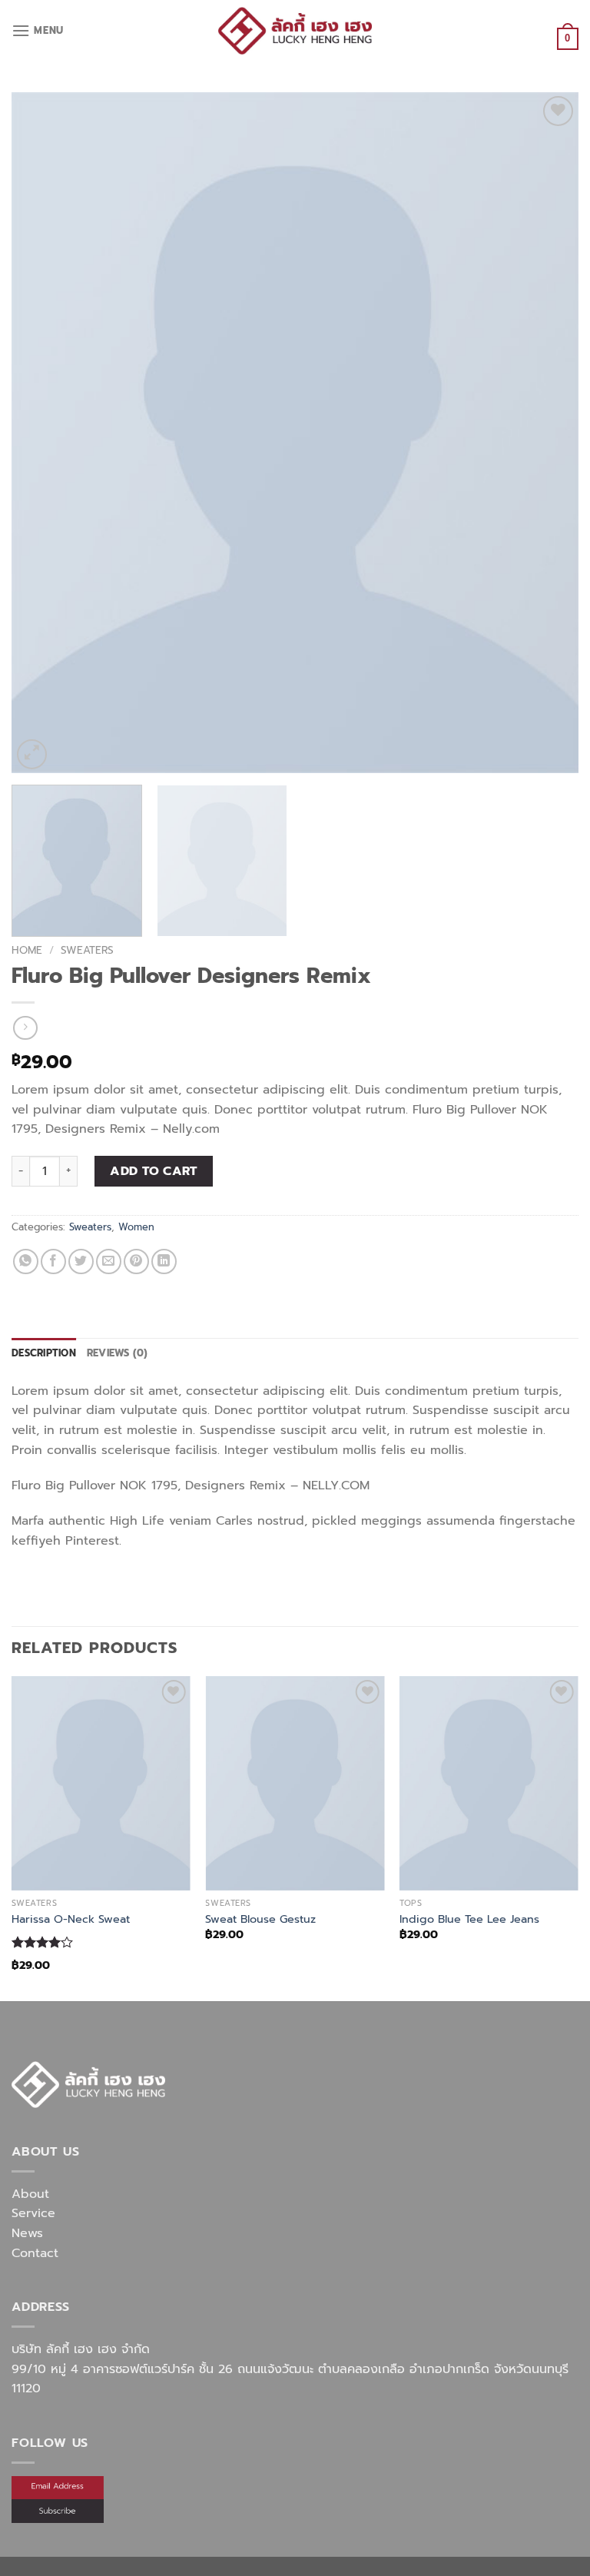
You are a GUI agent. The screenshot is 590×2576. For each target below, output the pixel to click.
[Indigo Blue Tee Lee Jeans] (489, 1783)
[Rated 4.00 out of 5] (43, 1942)
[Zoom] (32, 754)
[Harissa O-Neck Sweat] (101, 1783)
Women (136, 1227)
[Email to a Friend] (109, 1261)
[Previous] (42, 432)
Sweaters (87, 950)
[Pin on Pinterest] (136, 1261)
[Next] (548, 432)
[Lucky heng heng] (295, 30)
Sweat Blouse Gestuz (260, 1919)
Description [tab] (44, 1353)
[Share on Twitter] (81, 1261)
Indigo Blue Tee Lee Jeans (469, 1919)
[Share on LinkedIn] (164, 1261)
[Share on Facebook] (53, 1261)
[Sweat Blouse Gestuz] (295, 1783)
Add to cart (153, 1171)
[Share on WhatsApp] (26, 1261)
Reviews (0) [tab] (118, 1353)
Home (27, 950)
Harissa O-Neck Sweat (71, 1919)
